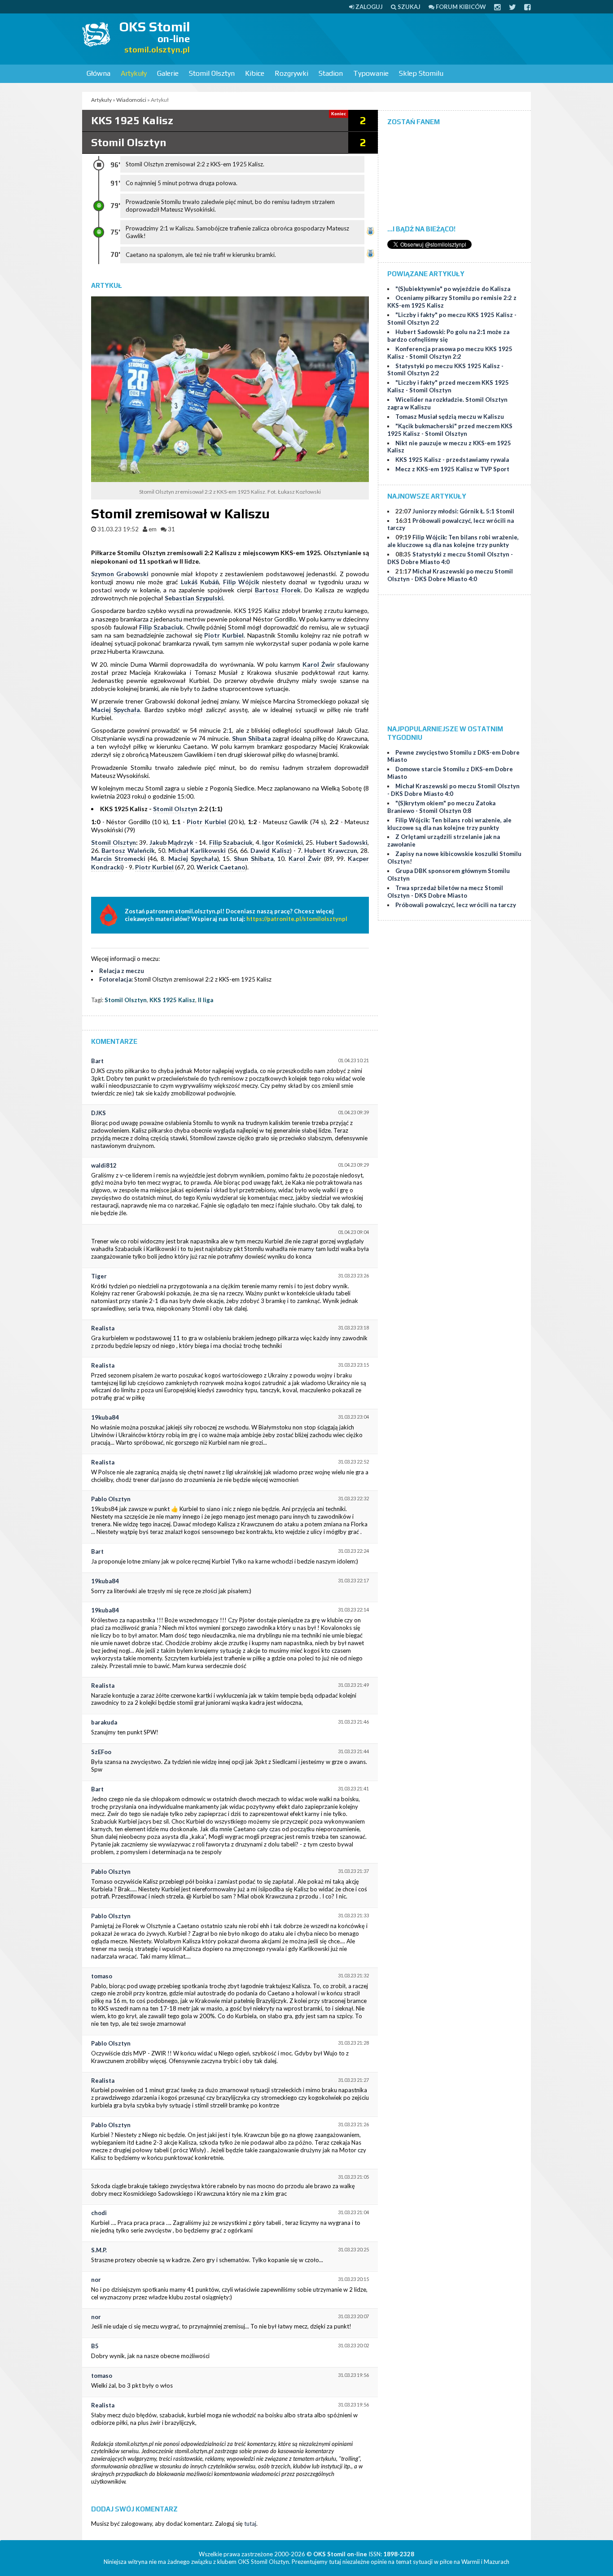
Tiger (99, 1276)
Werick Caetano (221, 867)
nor (96, 2280)
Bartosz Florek (278, 590)
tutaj (250, 2524)
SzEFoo (101, 1752)
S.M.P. (99, 2250)
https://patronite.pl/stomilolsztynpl (297, 919)
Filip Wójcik (241, 582)
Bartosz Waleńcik (128, 850)
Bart (97, 1061)
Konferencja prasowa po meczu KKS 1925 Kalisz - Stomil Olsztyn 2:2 (450, 353)
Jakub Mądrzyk (172, 842)
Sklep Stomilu (421, 73)
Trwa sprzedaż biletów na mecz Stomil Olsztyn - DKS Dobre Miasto (445, 892)
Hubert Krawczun (331, 850)
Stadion (331, 73)
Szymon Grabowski (120, 574)
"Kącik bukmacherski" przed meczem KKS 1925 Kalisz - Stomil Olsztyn (450, 430)
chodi (99, 2213)
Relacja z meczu (122, 971)
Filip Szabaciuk (161, 627)
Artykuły (134, 73)
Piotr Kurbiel (224, 635)
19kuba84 (105, 1417)
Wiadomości (131, 100)
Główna (99, 73)
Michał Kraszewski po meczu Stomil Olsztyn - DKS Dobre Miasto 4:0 (450, 575)
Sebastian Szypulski (194, 598)
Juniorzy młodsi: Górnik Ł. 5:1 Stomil (463, 511)
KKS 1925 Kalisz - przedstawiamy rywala (452, 460)
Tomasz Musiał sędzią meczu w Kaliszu (450, 417)
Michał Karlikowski (197, 850)
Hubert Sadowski (342, 842)
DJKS (99, 1113)
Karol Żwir (319, 664)
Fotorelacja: (116, 979)
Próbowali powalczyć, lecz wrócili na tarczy (456, 905)
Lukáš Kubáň (200, 582)
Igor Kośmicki (282, 842)
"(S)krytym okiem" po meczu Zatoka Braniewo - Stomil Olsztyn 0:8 (441, 807)
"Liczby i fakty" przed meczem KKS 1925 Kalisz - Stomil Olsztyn (448, 386)
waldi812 (104, 1165)
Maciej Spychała (116, 710)
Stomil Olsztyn (212, 73)
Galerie (168, 73)
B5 (95, 2346)
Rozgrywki (291, 73)
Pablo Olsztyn (111, 1499)
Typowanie (371, 73)
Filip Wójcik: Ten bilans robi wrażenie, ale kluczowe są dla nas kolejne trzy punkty (453, 541)
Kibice (255, 73)
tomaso (102, 1976)
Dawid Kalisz (270, 850)
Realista (103, 1328)
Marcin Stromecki (118, 858)
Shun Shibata (252, 738)
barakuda (104, 1722)
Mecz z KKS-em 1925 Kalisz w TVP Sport (452, 469)
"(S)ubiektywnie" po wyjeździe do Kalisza (453, 289)
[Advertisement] (368, 38)
